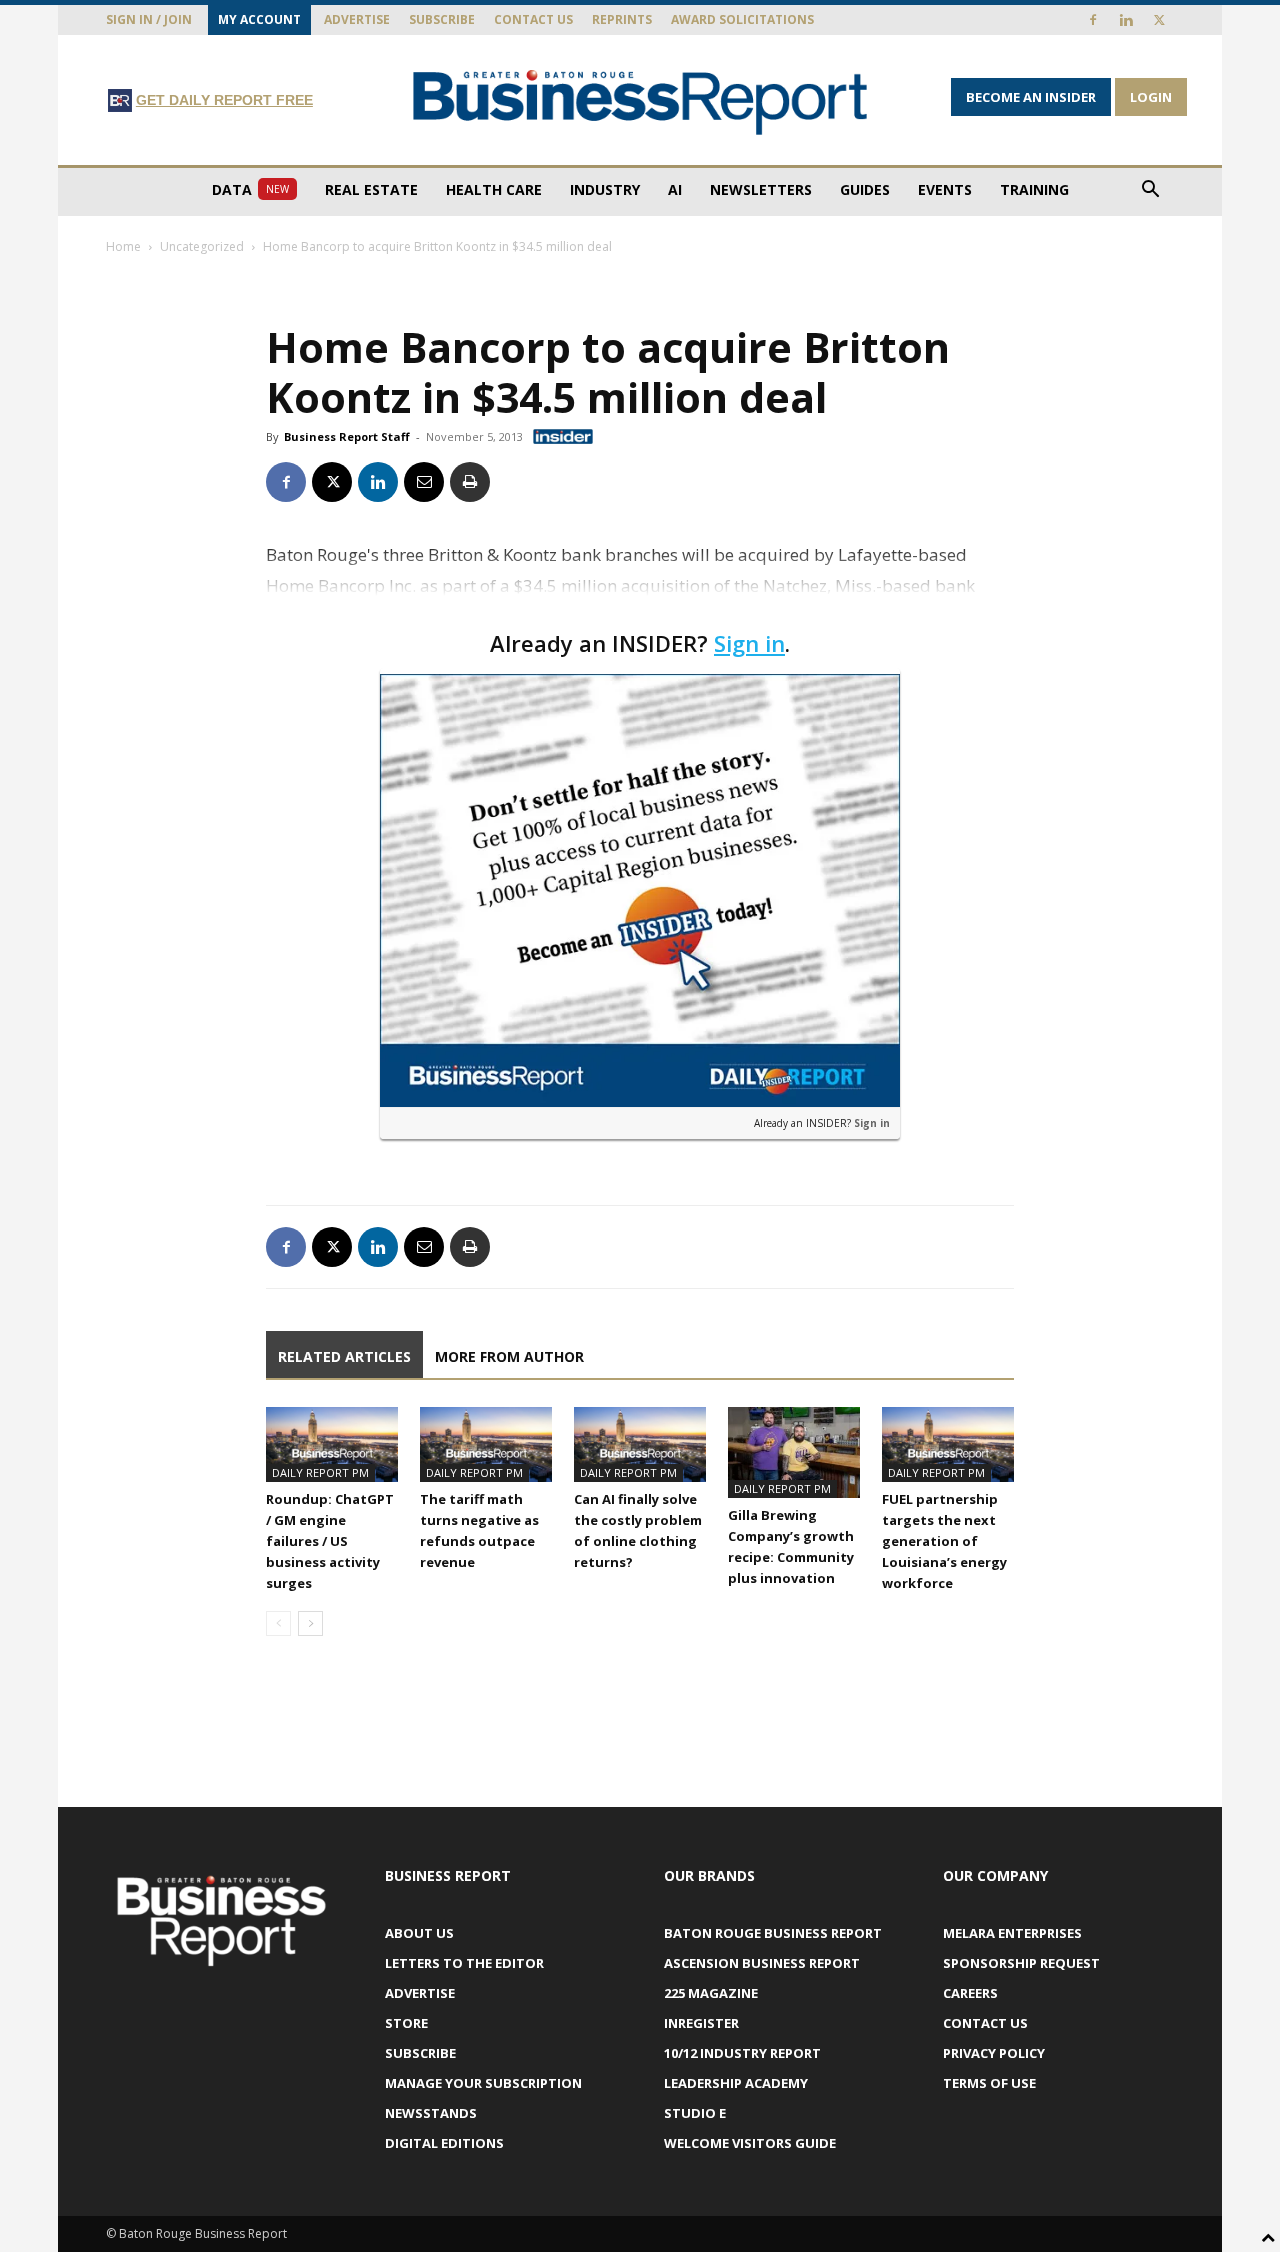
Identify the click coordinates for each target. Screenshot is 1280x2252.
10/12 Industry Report (742, 2053)
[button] (1150, 191)
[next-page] (310, 1623)
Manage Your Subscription (483, 2083)
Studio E (695, 2113)
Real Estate (371, 189)
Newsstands (431, 2113)
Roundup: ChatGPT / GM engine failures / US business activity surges (330, 1541)
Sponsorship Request (1021, 1963)
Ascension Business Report (762, 1963)
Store (406, 2023)
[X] (1159, 20)
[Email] (424, 482)
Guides (865, 189)
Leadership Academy (736, 2083)
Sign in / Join (149, 19)
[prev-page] (278, 1623)
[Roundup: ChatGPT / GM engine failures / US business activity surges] (332, 1444)
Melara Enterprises (1012, 1933)
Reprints (622, 19)
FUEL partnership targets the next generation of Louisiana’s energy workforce (944, 1541)
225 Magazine (711, 1993)
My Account (259, 19)
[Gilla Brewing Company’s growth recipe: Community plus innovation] (794, 1452)
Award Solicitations (742, 19)
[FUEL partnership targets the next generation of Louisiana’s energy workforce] (948, 1444)
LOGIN (1151, 97)
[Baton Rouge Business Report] (640, 101)
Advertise (357, 19)
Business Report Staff (347, 436)
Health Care (494, 189)
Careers (970, 1993)
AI (675, 189)
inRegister (701, 2023)
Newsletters (761, 189)
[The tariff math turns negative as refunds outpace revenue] (486, 1444)
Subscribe (442, 19)
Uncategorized (202, 246)
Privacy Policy (994, 2053)
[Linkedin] (1126, 20)
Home (123, 246)
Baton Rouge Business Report (773, 1933)
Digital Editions (444, 2143)
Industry (605, 189)
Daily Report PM (320, 1472)
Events (945, 189)
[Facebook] (1093, 20)
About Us (419, 1933)
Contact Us (533, 19)
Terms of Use (989, 2083)
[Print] (470, 482)
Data (250, 189)
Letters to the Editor (464, 1963)
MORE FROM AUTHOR (509, 1356)
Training (1034, 189)
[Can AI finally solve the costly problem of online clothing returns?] (640, 1444)
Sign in (749, 643)
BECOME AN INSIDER (1031, 97)
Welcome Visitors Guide (750, 2143)
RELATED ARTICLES (344, 1356)
